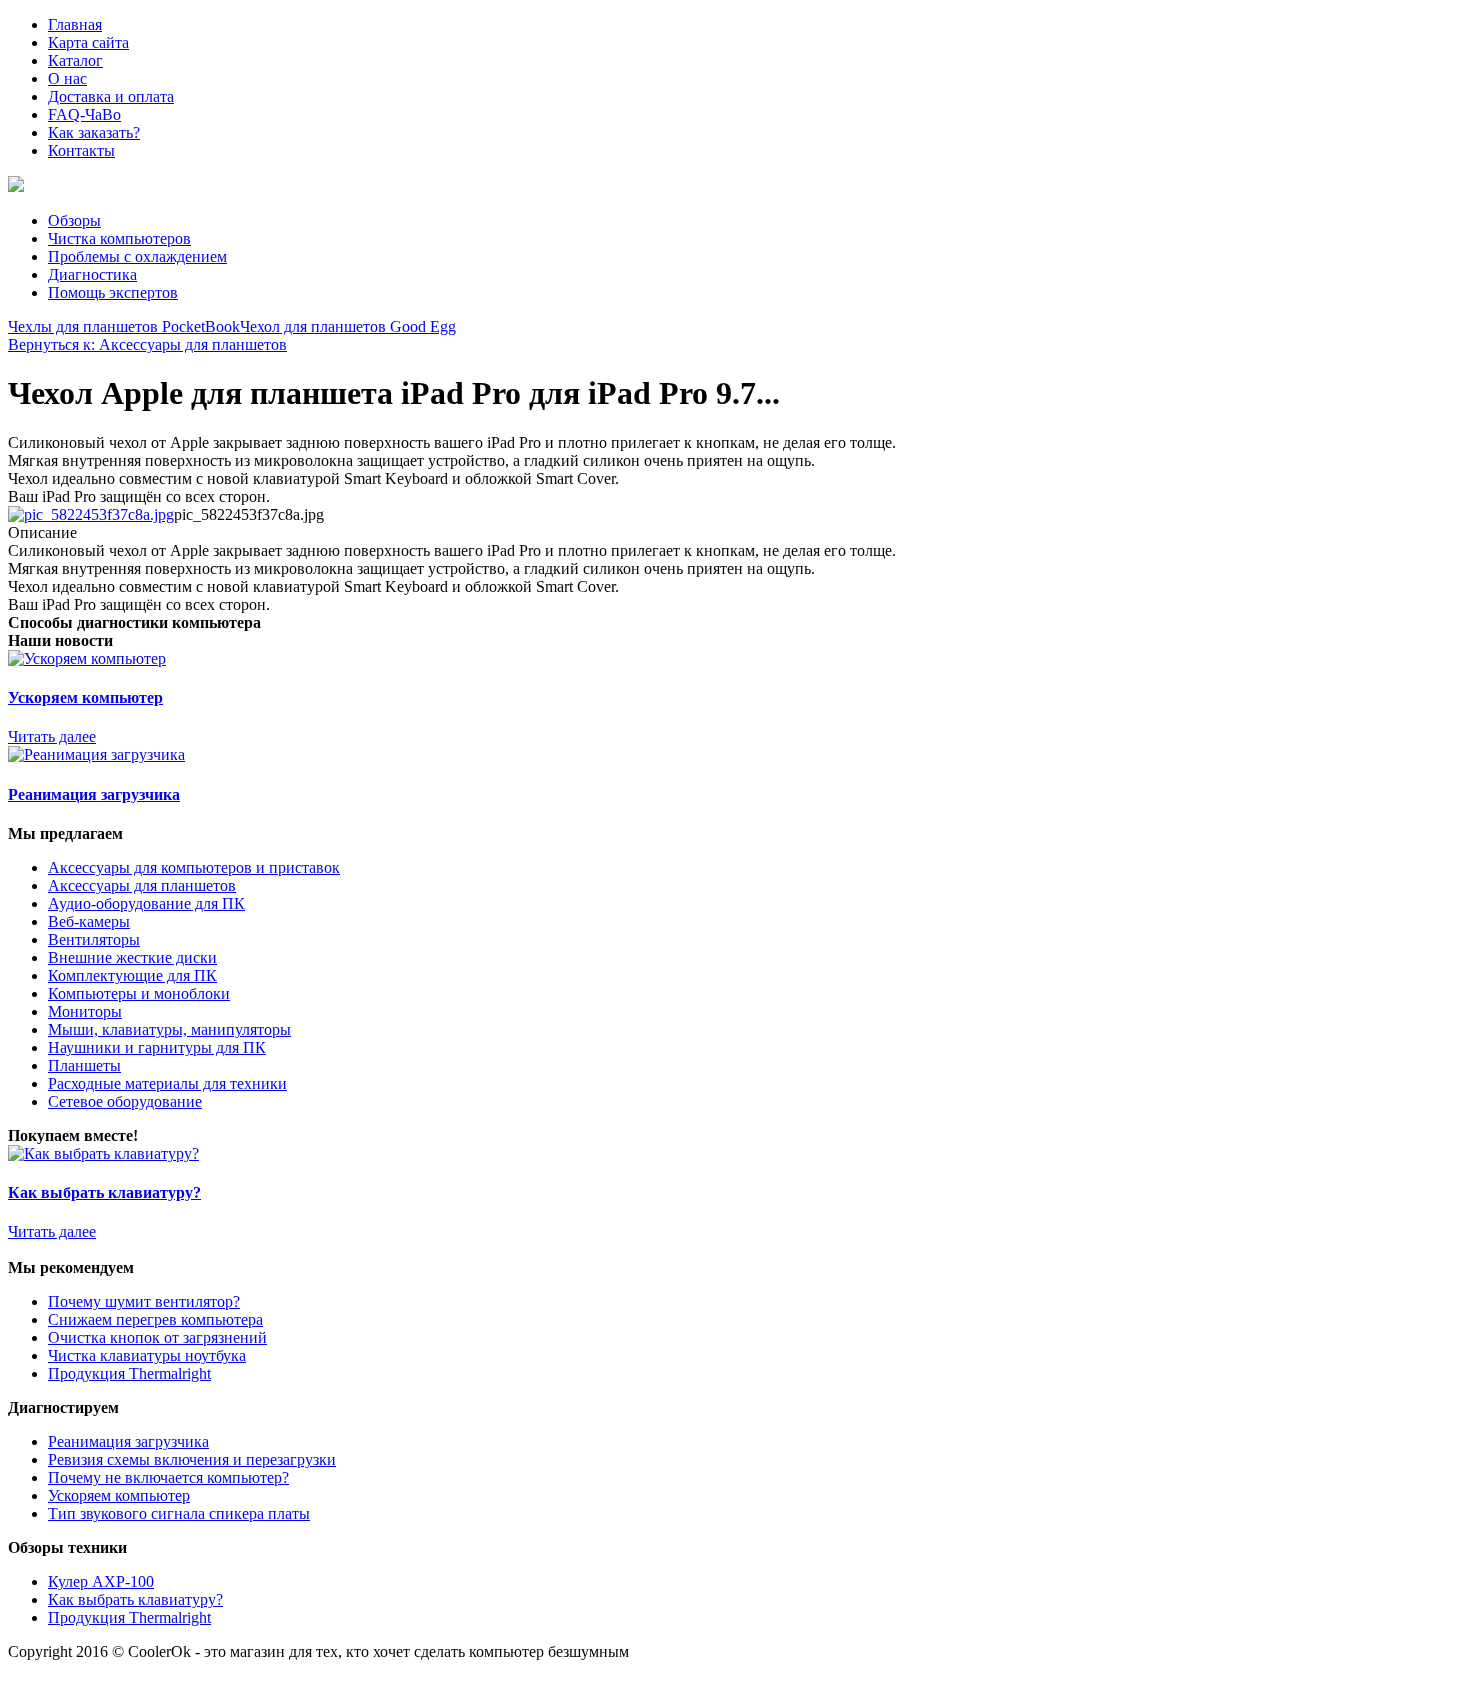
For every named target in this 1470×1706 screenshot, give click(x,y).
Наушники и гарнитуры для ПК (157, 1047)
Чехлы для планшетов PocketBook (124, 326)
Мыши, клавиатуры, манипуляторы (169, 1029)
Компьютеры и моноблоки (139, 993)
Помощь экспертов (113, 292)
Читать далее (52, 736)
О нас (67, 78)
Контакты (81, 150)
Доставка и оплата (111, 96)
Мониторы (85, 1011)
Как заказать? (94, 132)
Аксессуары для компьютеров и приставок (194, 867)
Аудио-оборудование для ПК (146, 903)
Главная (75, 24)
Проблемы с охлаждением (137, 256)
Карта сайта (88, 42)
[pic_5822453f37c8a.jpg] (91, 514)
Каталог (75, 60)
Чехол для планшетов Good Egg (348, 326)
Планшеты (84, 1065)
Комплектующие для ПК (132, 975)
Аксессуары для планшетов (142, 885)
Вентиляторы (94, 939)
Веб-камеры (89, 921)
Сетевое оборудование (125, 1101)
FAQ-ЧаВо (84, 114)
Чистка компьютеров (119, 238)
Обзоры (74, 220)
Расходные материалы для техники (167, 1083)
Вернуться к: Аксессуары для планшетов (147, 344)
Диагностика (92, 274)
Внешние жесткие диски (132, 957)
